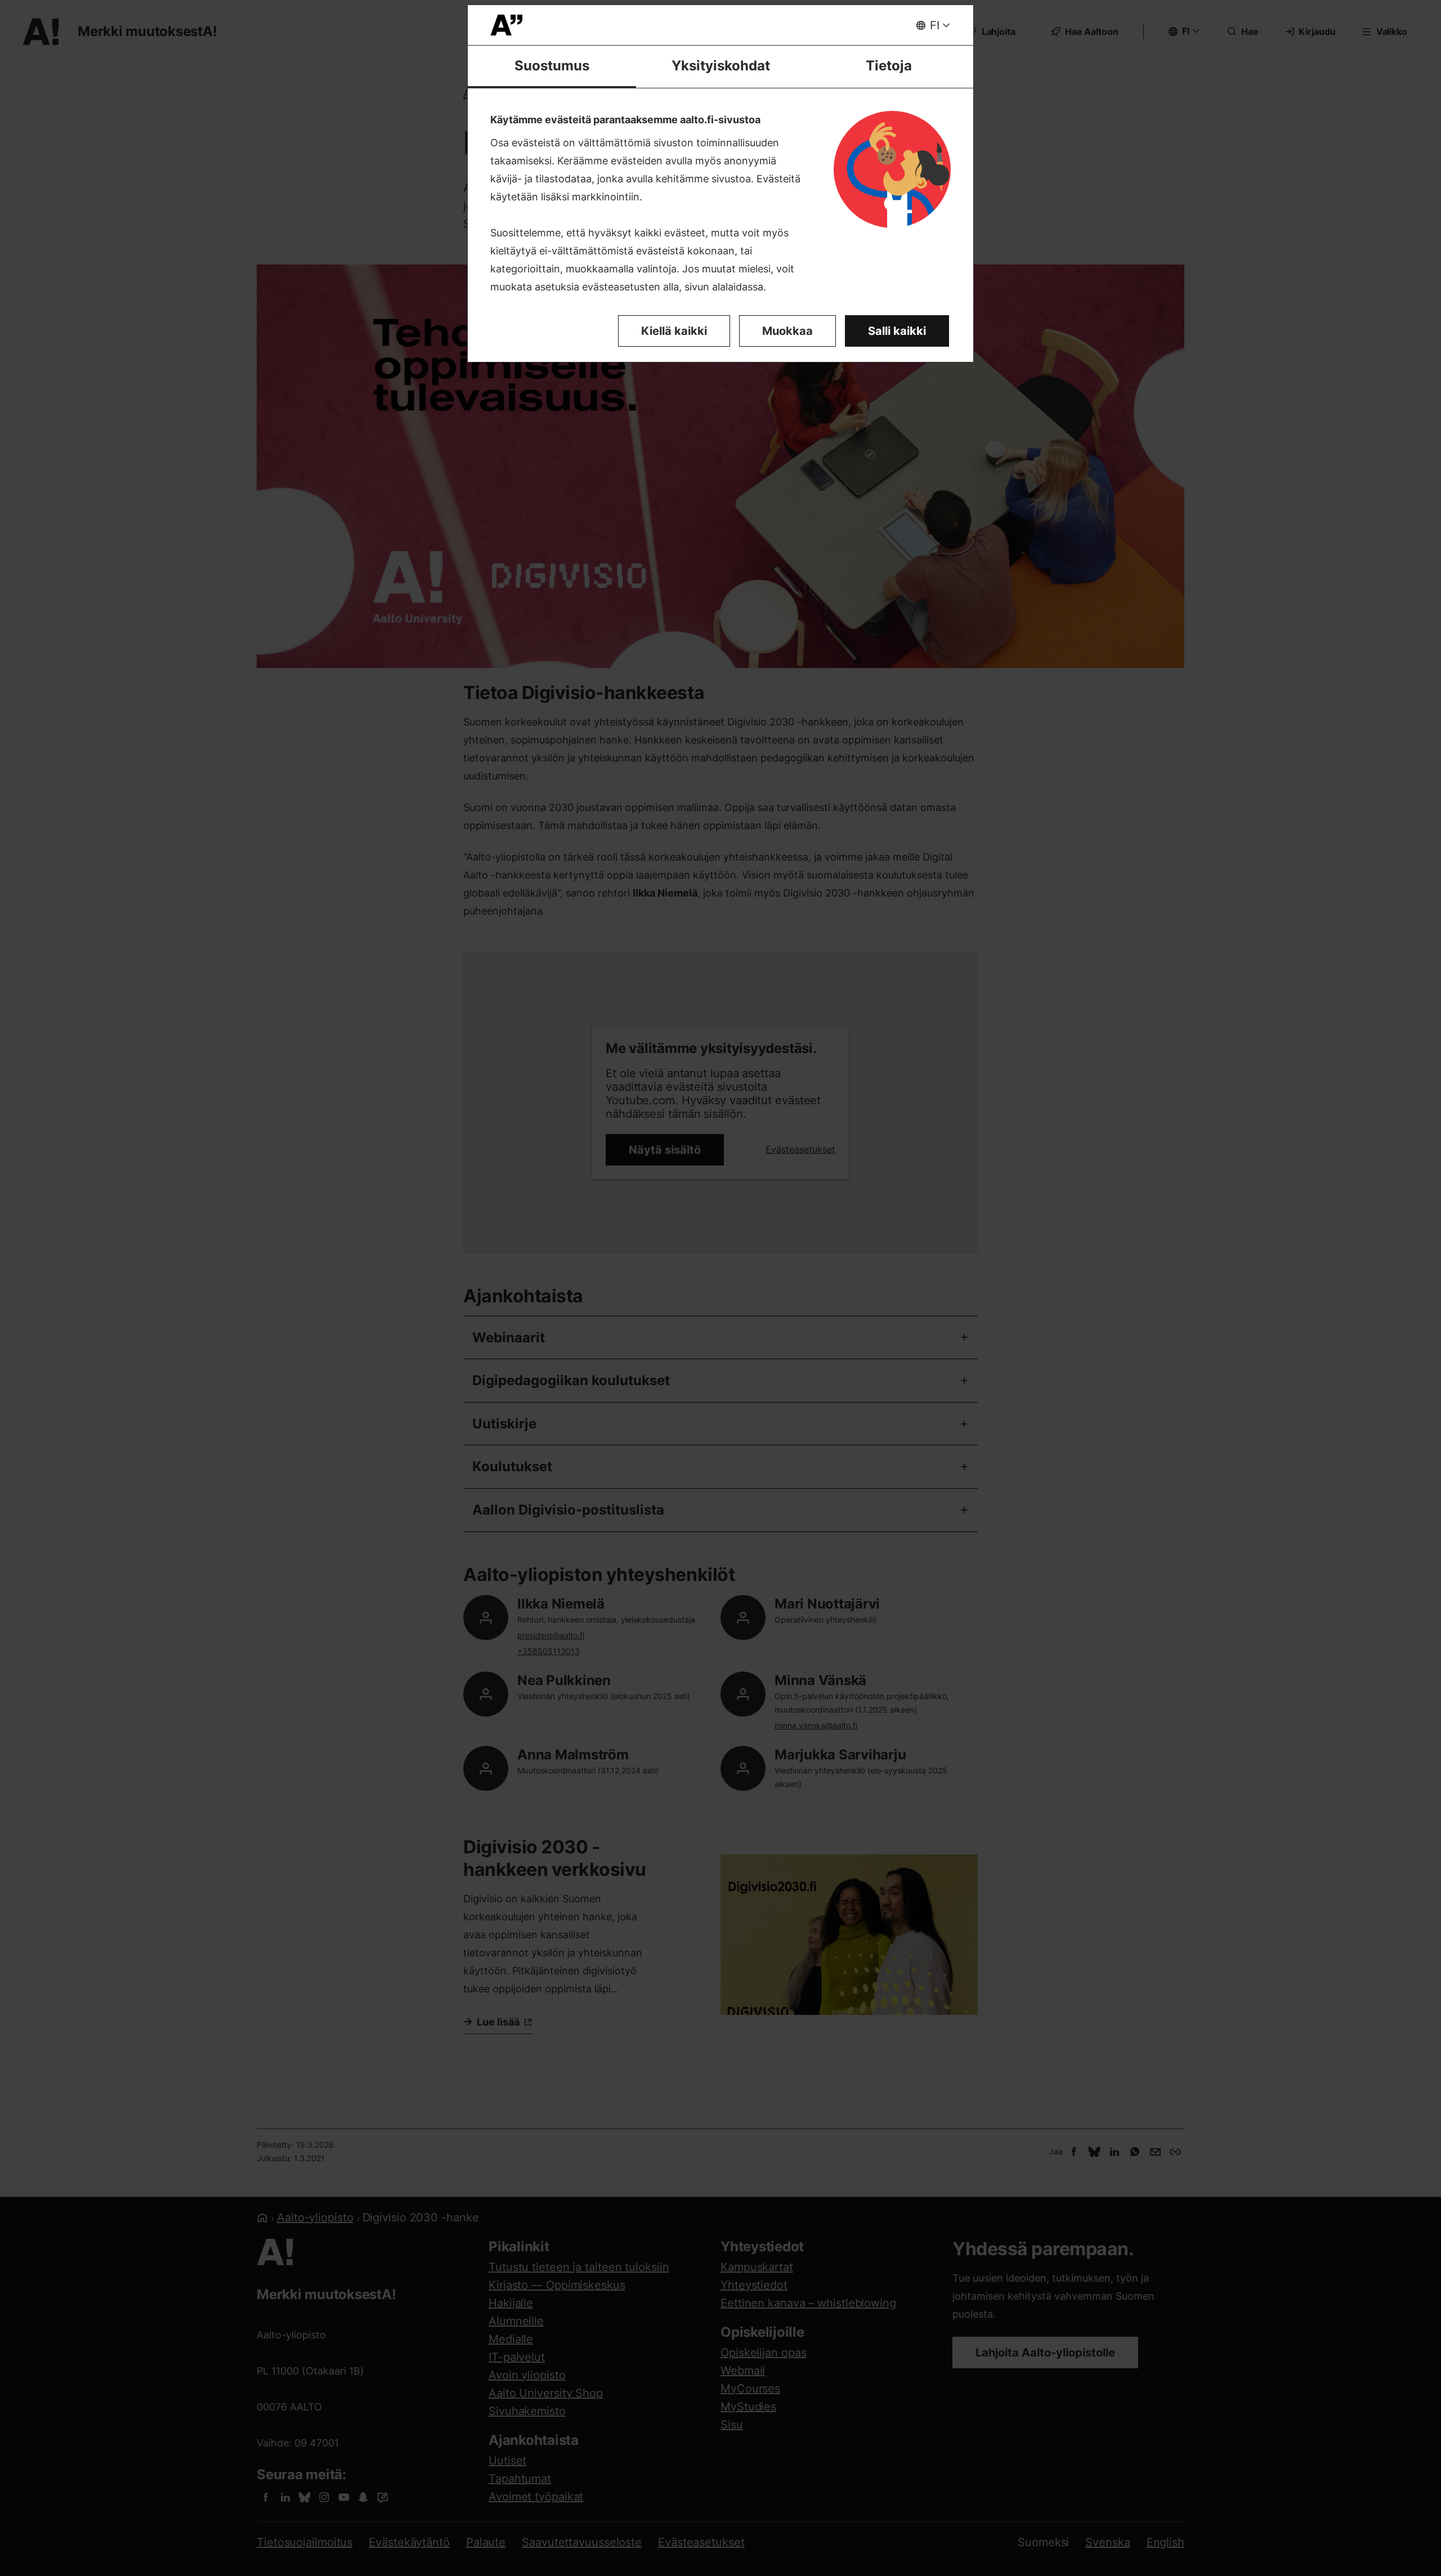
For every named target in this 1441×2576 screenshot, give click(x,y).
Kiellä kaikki (674, 331)
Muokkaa (787, 331)
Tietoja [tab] (889, 66)
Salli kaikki (897, 331)
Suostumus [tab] (552, 66)
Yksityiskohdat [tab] (721, 66)
